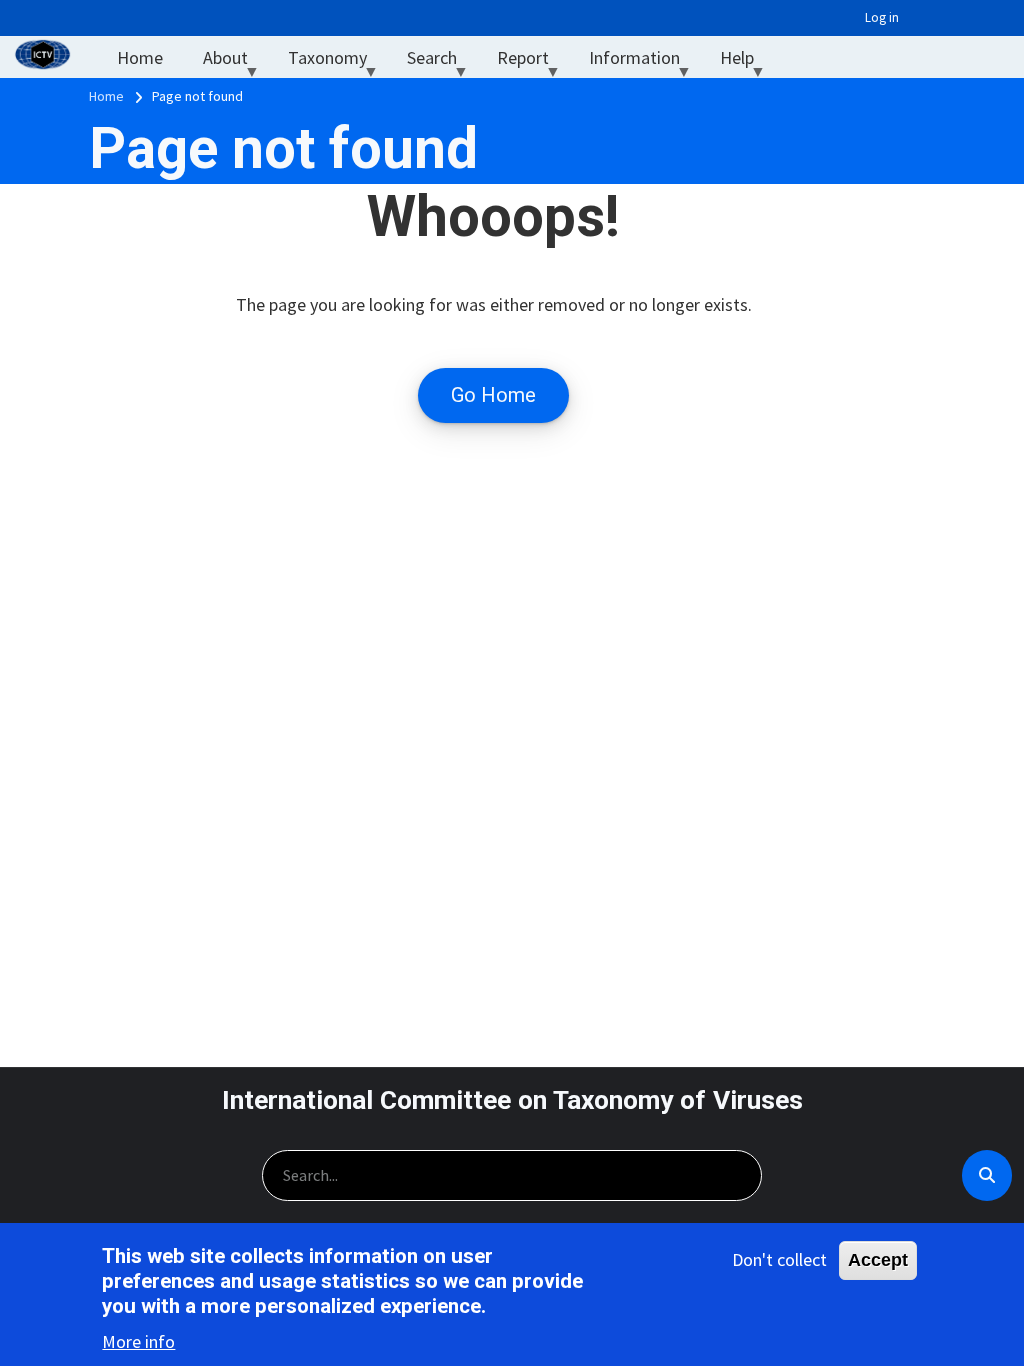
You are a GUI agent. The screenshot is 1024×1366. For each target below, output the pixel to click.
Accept (878, 1260)
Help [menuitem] (747, 62)
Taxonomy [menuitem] (337, 62)
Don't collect (779, 1259)
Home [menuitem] (140, 57)
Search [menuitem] (442, 62)
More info (138, 1341)
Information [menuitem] (644, 62)
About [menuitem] (235, 62)
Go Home (493, 395)
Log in (882, 17)
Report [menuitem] (533, 62)
